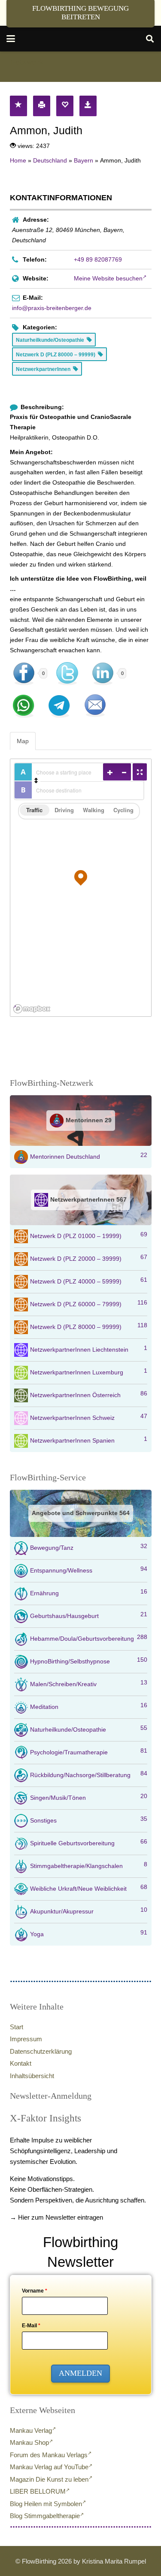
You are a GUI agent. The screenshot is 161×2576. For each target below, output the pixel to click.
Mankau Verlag (31, 2430)
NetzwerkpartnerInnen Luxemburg (89, 1371)
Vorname (35, 2291)
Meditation (89, 1706)
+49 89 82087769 (98, 259)
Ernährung (89, 1592)
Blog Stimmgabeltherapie (45, 2516)
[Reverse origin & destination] (36, 780)
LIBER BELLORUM (38, 2491)
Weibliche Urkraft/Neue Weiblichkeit (89, 1888)
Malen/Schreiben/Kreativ (89, 1683)
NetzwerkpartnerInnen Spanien (89, 1440)
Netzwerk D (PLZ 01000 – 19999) (89, 1235)
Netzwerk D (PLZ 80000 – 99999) (89, 1326)
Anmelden (80, 2373)
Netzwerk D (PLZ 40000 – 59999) (89, 1280)
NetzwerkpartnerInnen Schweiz (89, 1417)
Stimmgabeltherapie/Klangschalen (89, 1865)
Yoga (89, 1933)
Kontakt (21, 2063)
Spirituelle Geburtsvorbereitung (89, 1842)
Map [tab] (23, 741)
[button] (11, 39)
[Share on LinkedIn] (103, 674)
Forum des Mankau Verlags (49, 2455)
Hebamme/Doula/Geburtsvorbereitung (89, 1638)
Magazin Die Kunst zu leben (49, 2479)
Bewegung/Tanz (89, 1547)
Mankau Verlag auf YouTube (49, 2467)
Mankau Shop (29, 2442)
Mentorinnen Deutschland (89, 1156)
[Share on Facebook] (24, 674)
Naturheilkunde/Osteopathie (89, 1729)
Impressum (26, 2039)
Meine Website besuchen (108, 278)
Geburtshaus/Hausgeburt (89, 1615)
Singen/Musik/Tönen (89, 1797)
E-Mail (31, 2326)
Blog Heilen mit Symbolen (46, 2504)
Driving (64, 810)
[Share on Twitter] (67, 674)
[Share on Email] (95, 705)
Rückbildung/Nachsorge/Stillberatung (89, 1774)
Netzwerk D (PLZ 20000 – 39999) (89, 1258)
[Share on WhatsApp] (24, 705)
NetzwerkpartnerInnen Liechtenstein (89, 1349)
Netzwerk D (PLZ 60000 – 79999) (89, 1303)
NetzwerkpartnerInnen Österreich (89, 1394)
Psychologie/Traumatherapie (89, 1751)
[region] (81, 888)
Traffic (34, 810)
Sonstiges (89, 1820)
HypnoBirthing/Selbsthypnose (89, 1660)
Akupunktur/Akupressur (89, 1910)
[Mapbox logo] (32, 1009)
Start (17, 2027)
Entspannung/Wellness (89, 1570)
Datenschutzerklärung (41, 2051)
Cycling (123, 810)
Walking (94, 810)
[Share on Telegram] (59, 705)
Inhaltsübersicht (32, 2076)
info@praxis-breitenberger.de (52, 308)
